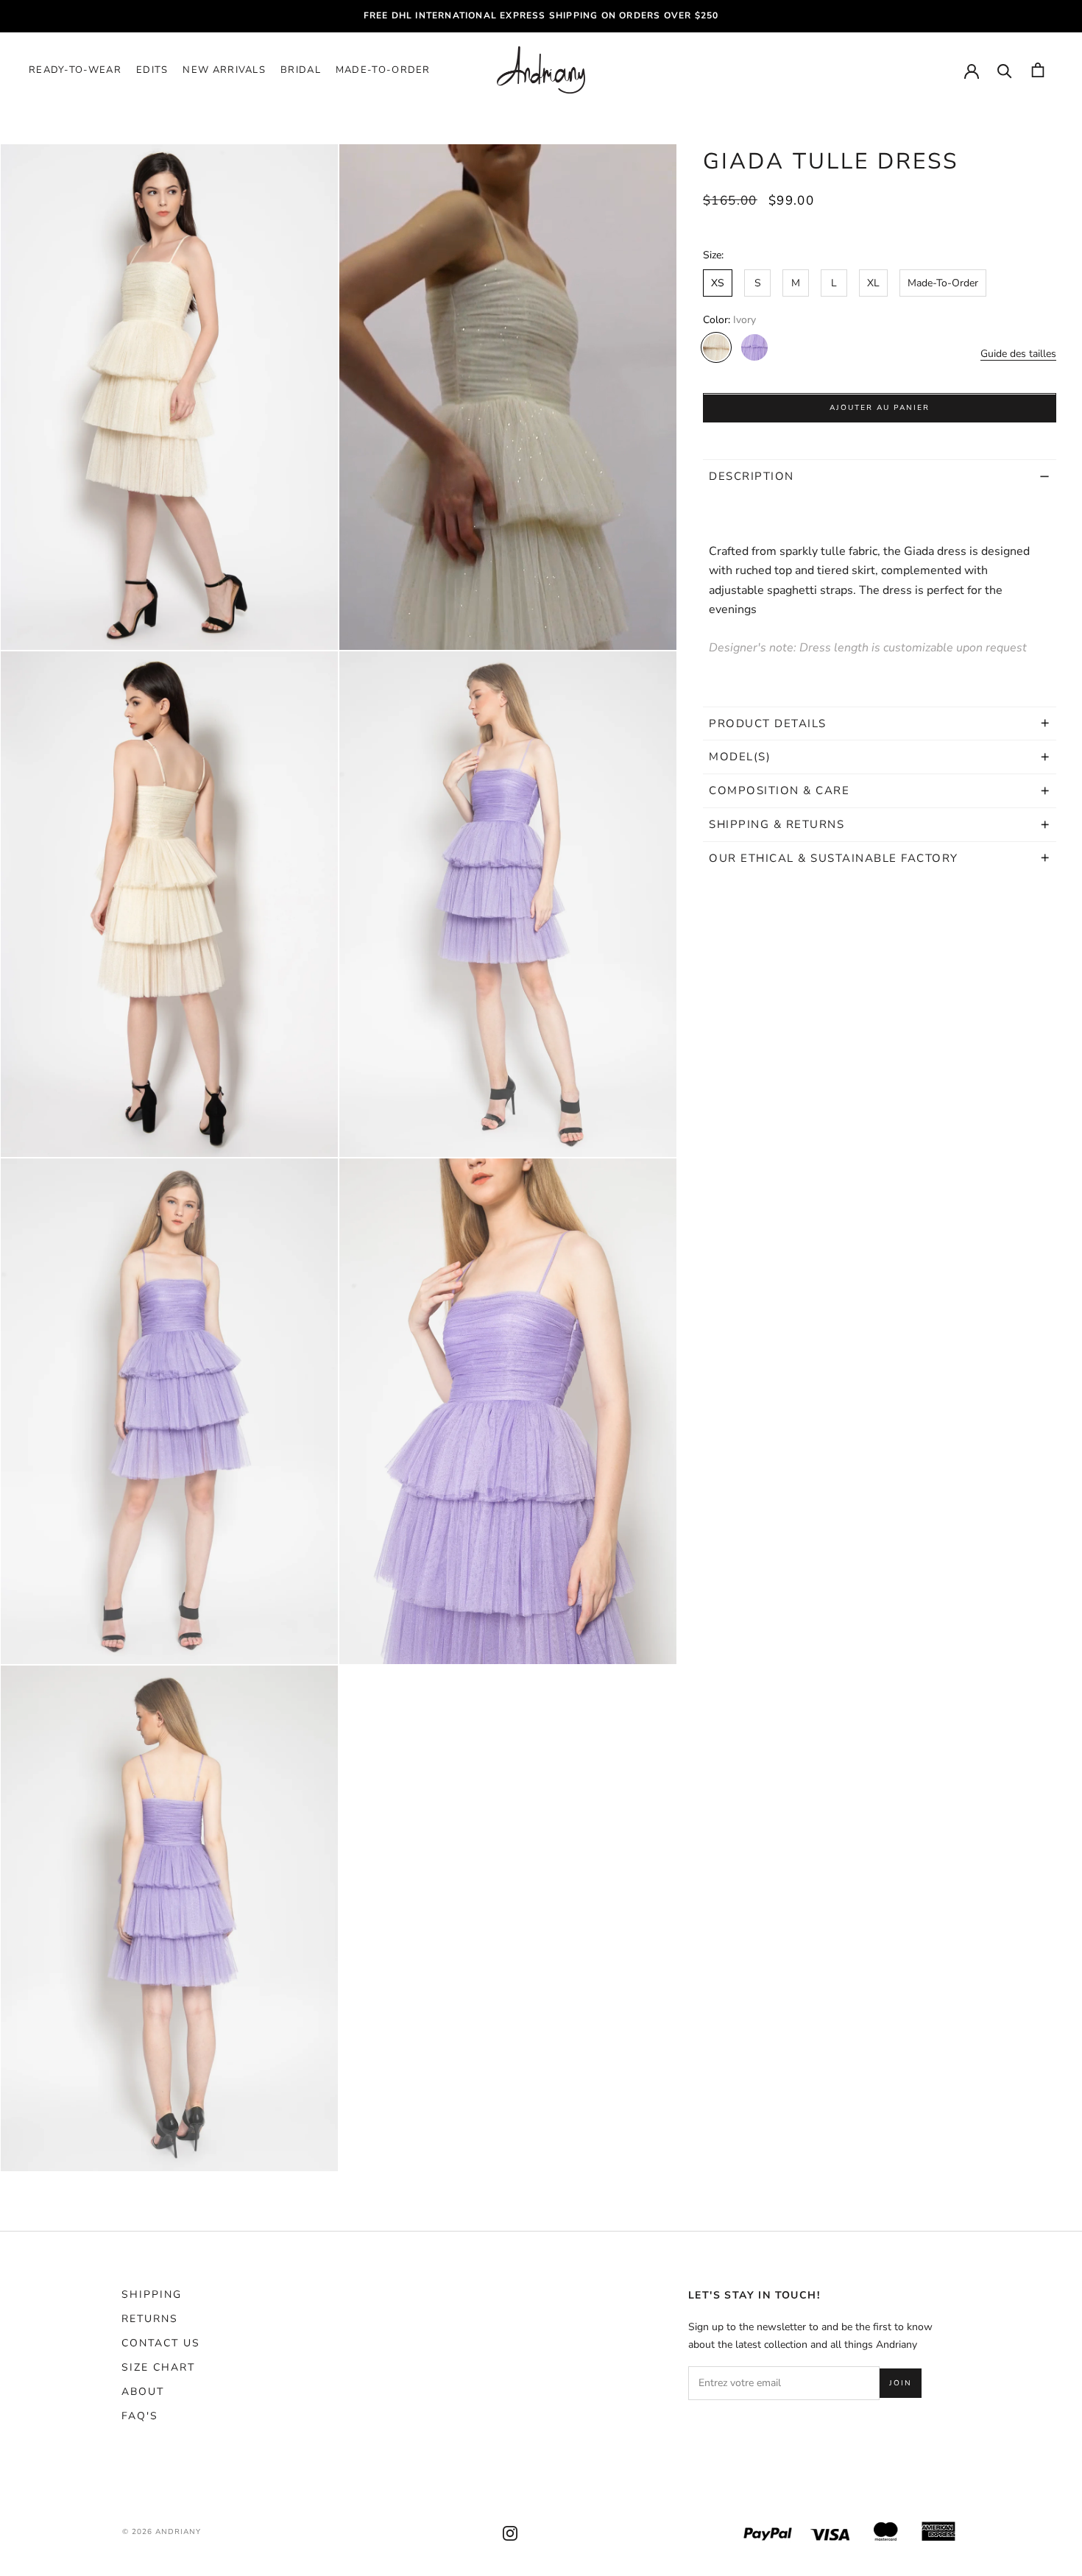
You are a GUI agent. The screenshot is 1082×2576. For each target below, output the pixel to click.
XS (718, 284)
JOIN (901, 2383)
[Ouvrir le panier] (1038, 70)
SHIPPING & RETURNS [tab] (779, 825)
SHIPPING (152, 2294)
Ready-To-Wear (75, 70)
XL (873, 284)
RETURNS (150, 2319)
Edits (152, 70)
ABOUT (143, 2392)
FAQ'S (140, 2416)
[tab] (880, 723)
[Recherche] (1005, 70)
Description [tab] (752, 477)
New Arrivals (224, 70)
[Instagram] (510, 2532)
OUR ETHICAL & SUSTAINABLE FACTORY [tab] (834, 858)
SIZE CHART (158, 2367)
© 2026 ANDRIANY (162, 2532)
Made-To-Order (383, 70)
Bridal (301, 70)
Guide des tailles (1018, 354)
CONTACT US (161, 2343)
